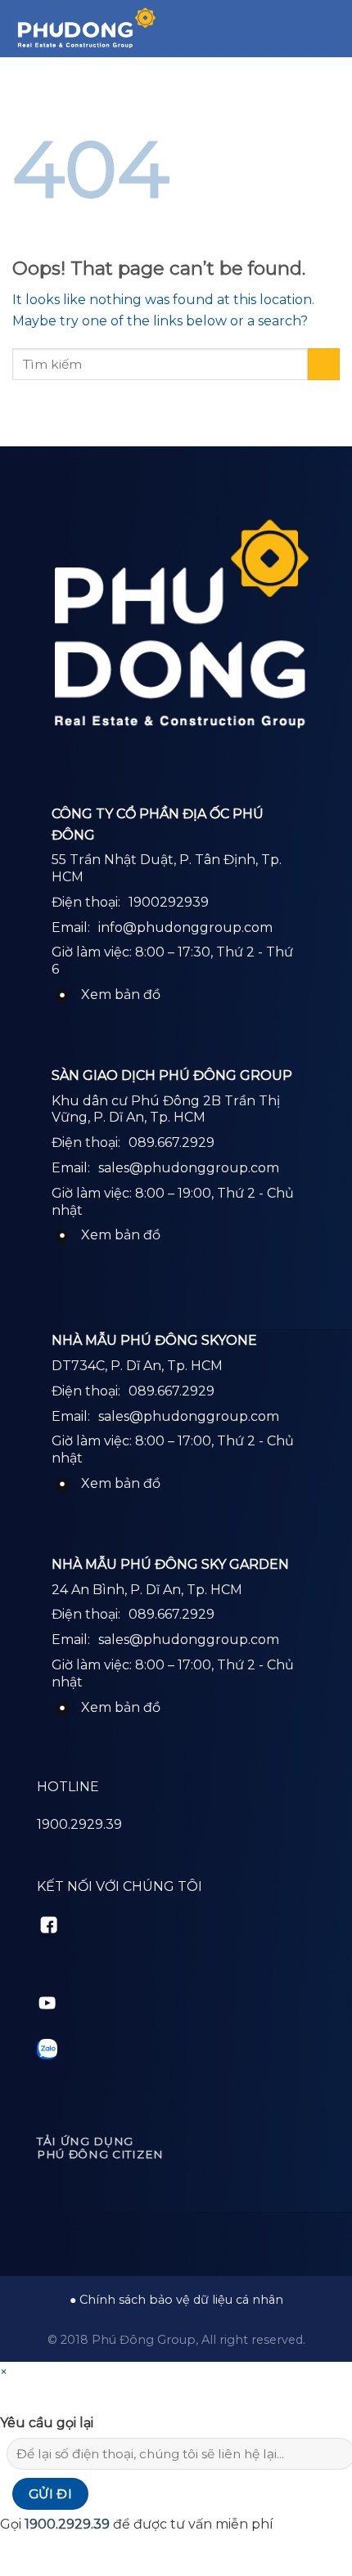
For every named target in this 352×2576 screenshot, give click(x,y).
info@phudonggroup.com (185, 927)
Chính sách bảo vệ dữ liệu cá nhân (181, 2300)
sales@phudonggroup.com (189, 1168)
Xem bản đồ (121, 995)
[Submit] (324, 364)
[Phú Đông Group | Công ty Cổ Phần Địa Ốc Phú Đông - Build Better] (86, 29)
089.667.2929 (171, 1142)
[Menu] (330, 28)
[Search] (302, 29)
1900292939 (169, 902)
